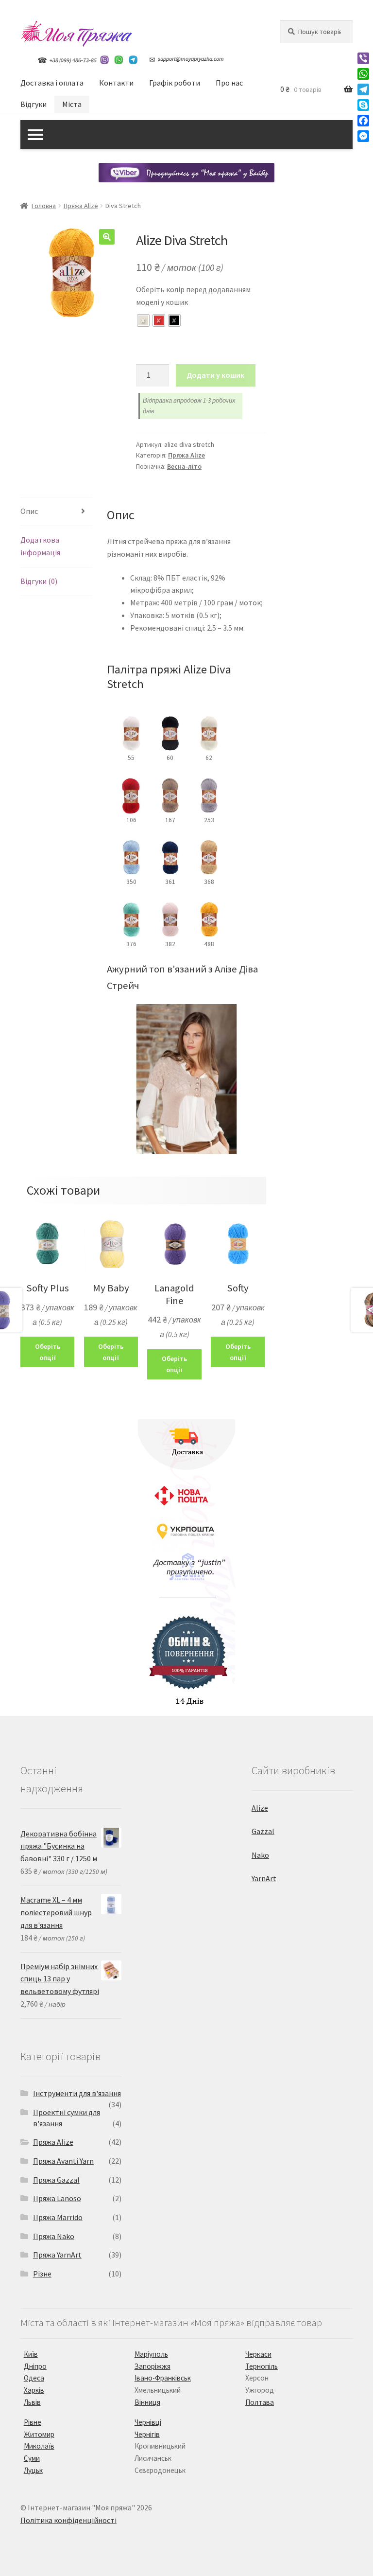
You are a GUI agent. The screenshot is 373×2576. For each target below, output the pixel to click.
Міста (72, 104)
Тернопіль (262, 2366)
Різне (42, 2274)
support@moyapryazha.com (191, 59)
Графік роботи (175, 83)
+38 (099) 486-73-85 (73, 60)
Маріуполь (151, 2354)
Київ (31, 2354)
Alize (260, 1808)
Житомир (39, 2434)
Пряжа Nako (54, 2236)
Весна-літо (184, 466)
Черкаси (258, 2354)
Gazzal (263, 1831)
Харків (34, 2390)
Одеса (34, 2378)
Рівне (33, 2422)
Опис (29, 511)
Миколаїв (39, 2446)
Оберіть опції (48, 1352)
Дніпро (35, 2366)
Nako (260, 1855)
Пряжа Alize (81, 206)
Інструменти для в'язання (77, 2093)
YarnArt (264, 1878)
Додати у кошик (215, 375)
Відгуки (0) (39, 581)
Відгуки (34, 104)
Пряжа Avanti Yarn (63, 2161)
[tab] (57, 512)
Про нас (229, 83)
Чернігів (147, 2434)
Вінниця (147, 2402)
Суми (32, 2458)
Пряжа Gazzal (56, 2180)
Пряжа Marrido (58, 2217)
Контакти (116, 83)
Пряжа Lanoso (57, 2198)
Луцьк (33, 2470)
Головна (44, 206)
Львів (32, 2402)
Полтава (260, 2402)
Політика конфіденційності (68, 2520)
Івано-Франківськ (163, 2378)
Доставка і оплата (52, 83)
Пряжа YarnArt (57, 2255)
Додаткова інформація (40, 546)
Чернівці (148, 2422)
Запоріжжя (153, 2366)
